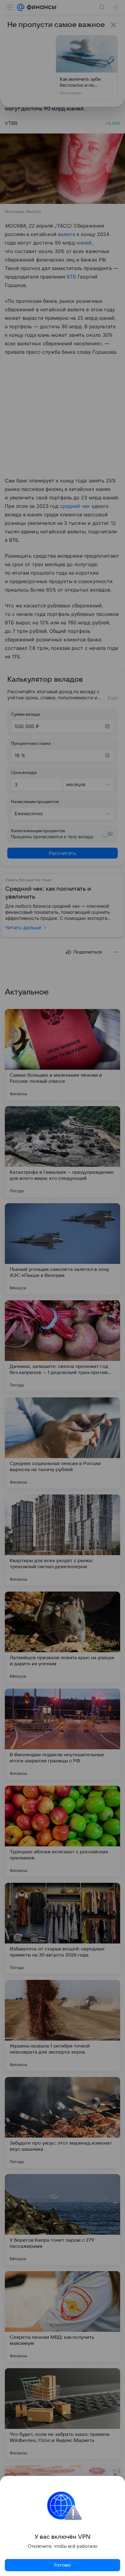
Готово (62, 2565)
